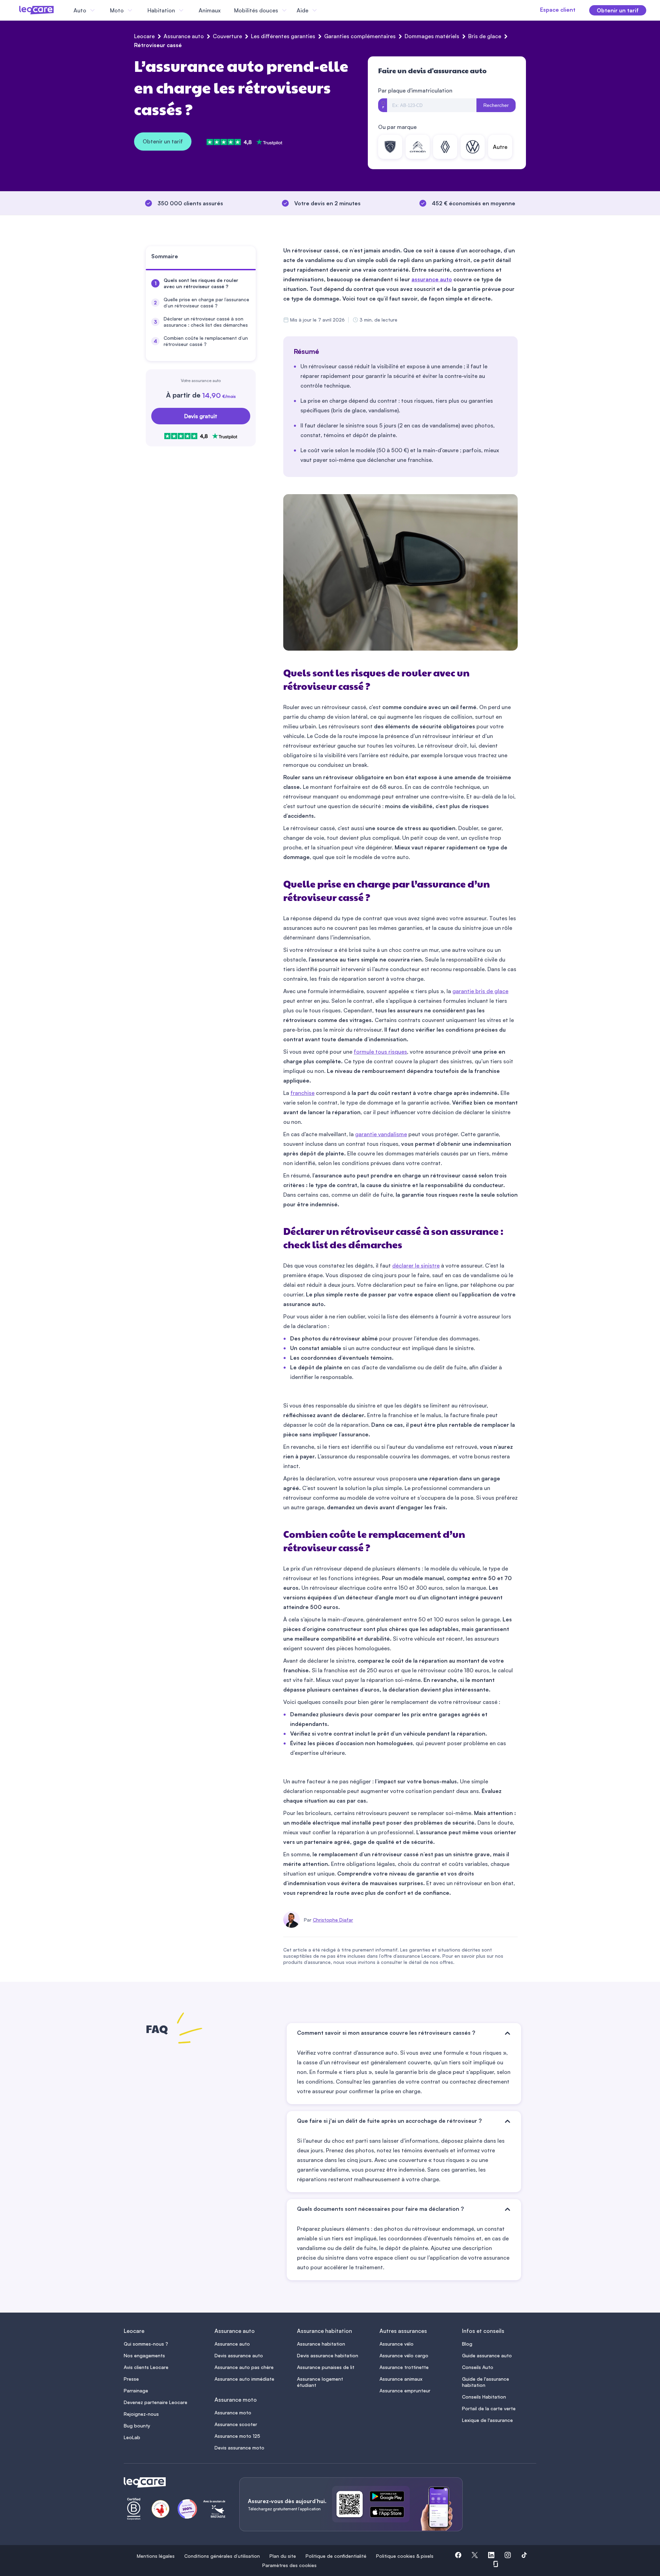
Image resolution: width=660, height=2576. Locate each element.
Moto (117, 10)
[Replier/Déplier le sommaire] (254, 259)
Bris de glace (485, 36)
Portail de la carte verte (489, 2408)
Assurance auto (184, 36)
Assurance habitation (321, 2344)
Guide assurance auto (487, 2355)
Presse (131, 2379)
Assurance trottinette (404, 2367)
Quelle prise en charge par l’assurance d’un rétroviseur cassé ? (206, 302)
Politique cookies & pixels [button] (405, 2556)
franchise (302, 1093)
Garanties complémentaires (360, 36)
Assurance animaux (401, 2379)
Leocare (144, 36)
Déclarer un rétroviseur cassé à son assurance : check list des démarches (206, 322)
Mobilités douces (256, 10)
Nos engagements (144, 2355)
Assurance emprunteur (405, 2390)
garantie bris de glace (480, 991)
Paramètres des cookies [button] (289, 2565)
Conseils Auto (478, 2367)
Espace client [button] (558, 10)
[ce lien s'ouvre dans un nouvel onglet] (390, 2498)
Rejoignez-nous (141, 2414)
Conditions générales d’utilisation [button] (222, 2556)
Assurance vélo (397, 2344)
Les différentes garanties (283, 36)
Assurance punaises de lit (326, 2367)
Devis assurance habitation (328, 2355)
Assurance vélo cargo (404, 2355)
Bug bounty (137, 2426)
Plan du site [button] (283, 2556)
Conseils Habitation (484, 2397)
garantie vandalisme (381, 1134)
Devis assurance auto (239, 2355)
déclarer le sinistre (416, 1265)
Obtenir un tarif (163, 141)
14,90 (219, 395)
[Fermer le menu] (325, 10)
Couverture (227, 36)
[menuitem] (201, 283)
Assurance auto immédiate (244, 2379)
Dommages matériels (432, 36)
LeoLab (132, 2437)
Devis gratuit (201, 416)
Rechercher (496, 105)
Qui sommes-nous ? (146, 2344)
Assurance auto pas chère (244, 2367)
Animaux (210, 10)
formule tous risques (380, 1052)
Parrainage (136, 2390)
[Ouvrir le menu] (16, 10)
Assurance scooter (236, 2424)
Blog (467, 2344)
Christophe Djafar (333, 1920)
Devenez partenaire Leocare (156, 2402)
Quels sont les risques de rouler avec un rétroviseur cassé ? (201, 283)
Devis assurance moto (239, 2448)
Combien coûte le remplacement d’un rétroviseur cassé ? (206, 341)
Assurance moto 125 (237, 2436)
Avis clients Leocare (146, 2367)
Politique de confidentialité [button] (336, 2556)
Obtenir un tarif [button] (618, 10)
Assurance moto (233, 2412)
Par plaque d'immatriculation (415, 90)
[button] (458, 2556)
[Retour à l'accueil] (173, 2482)
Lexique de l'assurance (487, 2420)
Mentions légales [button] (156, 2556)
